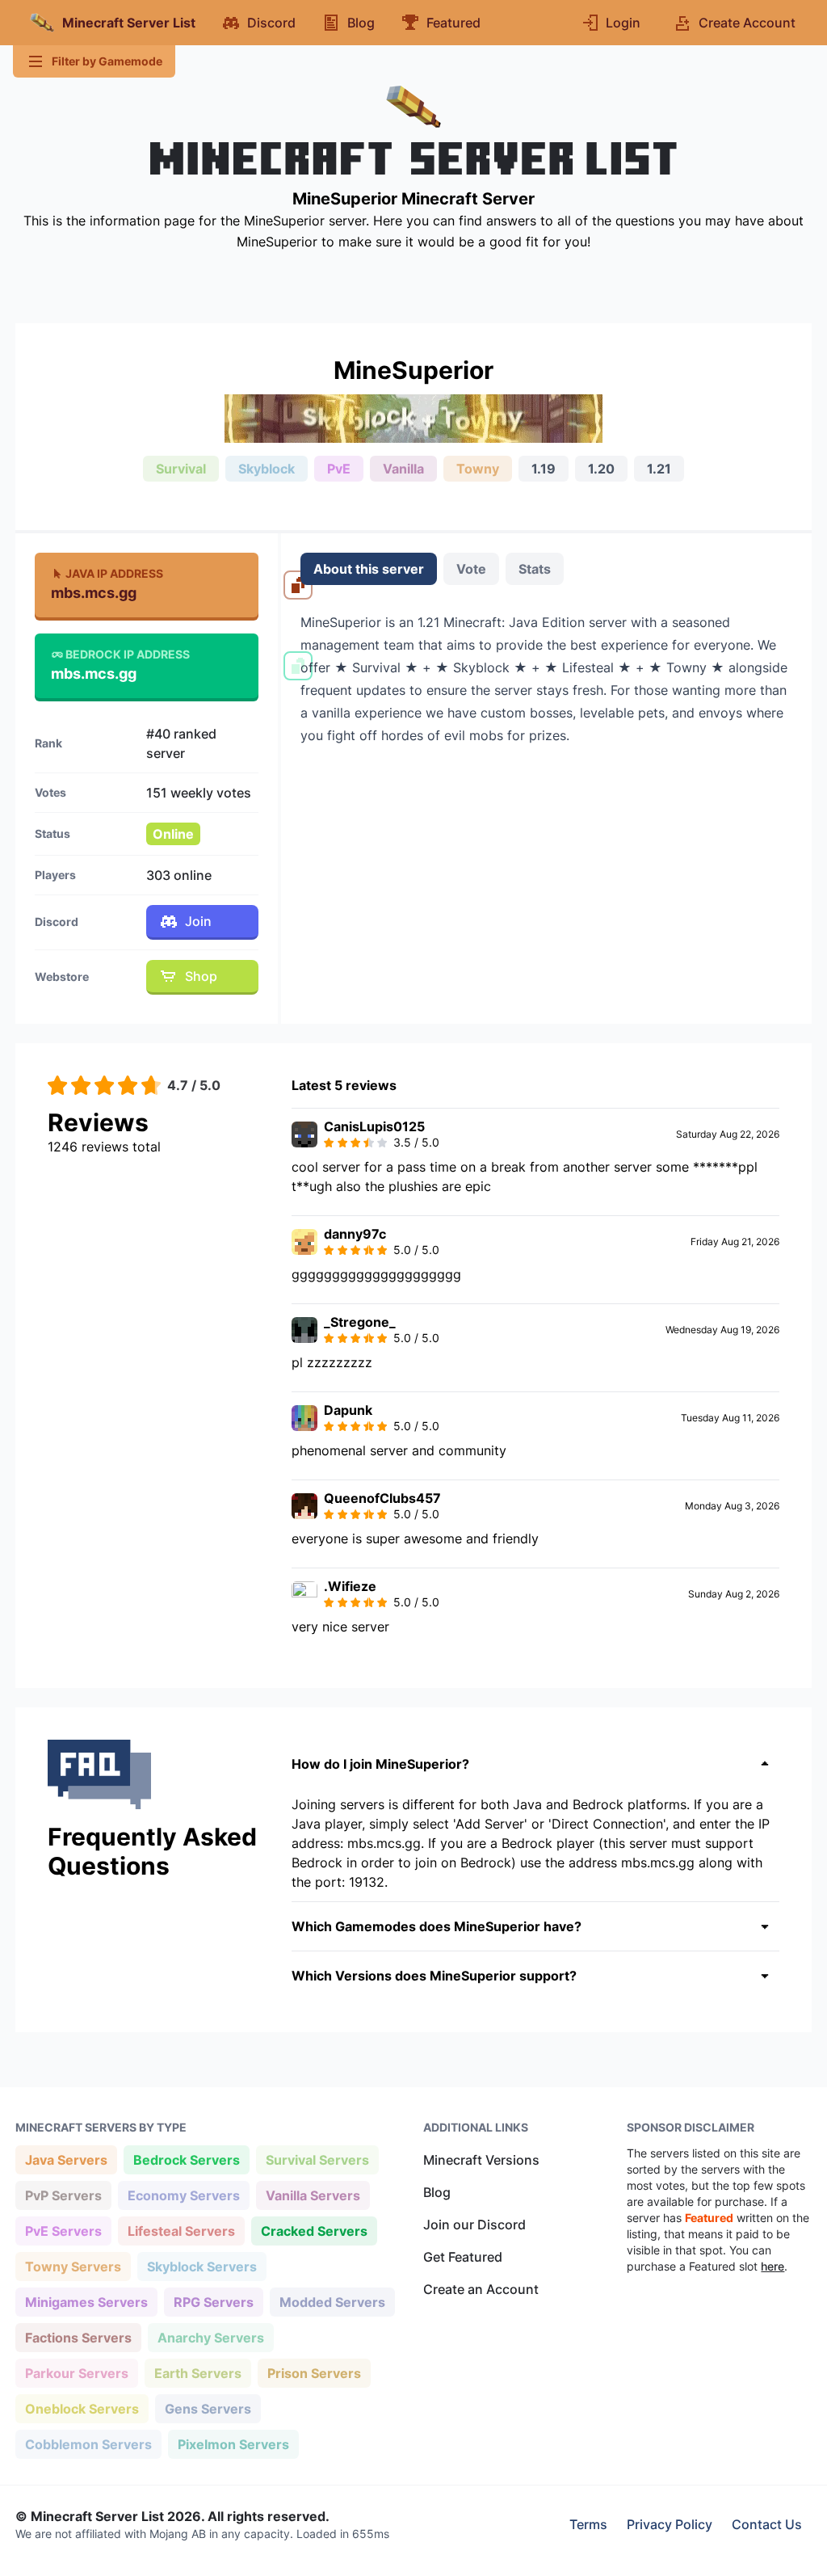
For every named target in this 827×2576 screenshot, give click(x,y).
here (772, 2266)
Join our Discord (474, 2225)
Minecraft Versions (481, 2160)
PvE (339, 469)
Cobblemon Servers (88, 2444)
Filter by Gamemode (107, 61)
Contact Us (767, 2524)
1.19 (544, 469)
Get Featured (463, 2257)
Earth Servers (197, 2373)
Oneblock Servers (82, 2408)
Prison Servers (314, 2373)
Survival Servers (317, 2159)
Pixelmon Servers (233, 2444)
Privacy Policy (670, 2524)
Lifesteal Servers (181, 2231)
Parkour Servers (76, 2373)
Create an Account (481, 2289)
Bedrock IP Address (128, 654)
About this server (369, 569)
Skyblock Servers (202, 2266)
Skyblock (267, 469)
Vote (471, 569)
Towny (478, 469)
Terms (588, 2524)
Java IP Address (114, 573)
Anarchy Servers (210, 2337)
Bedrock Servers (186, 2159)
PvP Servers (63, 2195)
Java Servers (66, 2159)
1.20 (601, 469)
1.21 (659, 469)
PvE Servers (63, 2231)
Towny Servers (73, 2266)
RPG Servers (213, 2302)
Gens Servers (208, 2408)
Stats (535, 569)
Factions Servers (78, 2337)
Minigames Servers (86, 2302)
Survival (181, 469)
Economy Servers (183, 2195)
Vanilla (403, 469)
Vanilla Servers (313, 2195)
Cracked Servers (314, 2231)
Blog (437, 2192)
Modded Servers (332, 2302)
